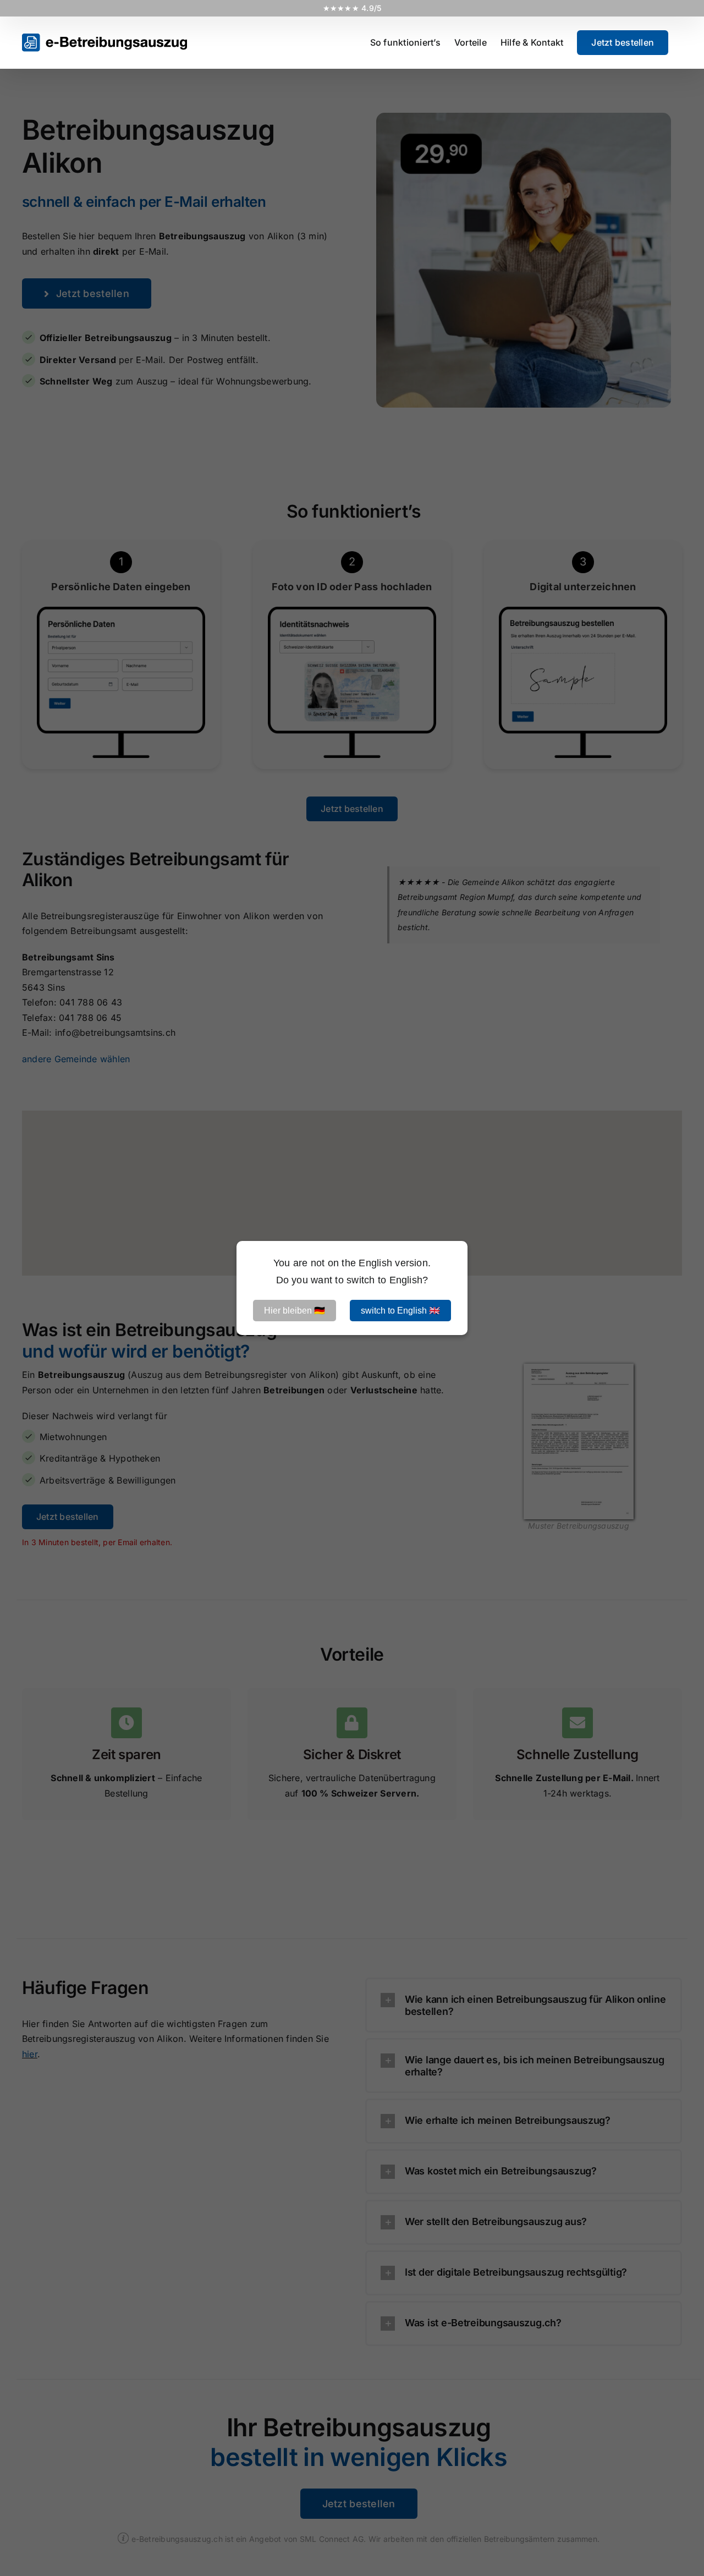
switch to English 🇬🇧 (400, 1311)
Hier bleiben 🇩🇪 (295, 1311)
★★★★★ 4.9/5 (352, 8)
